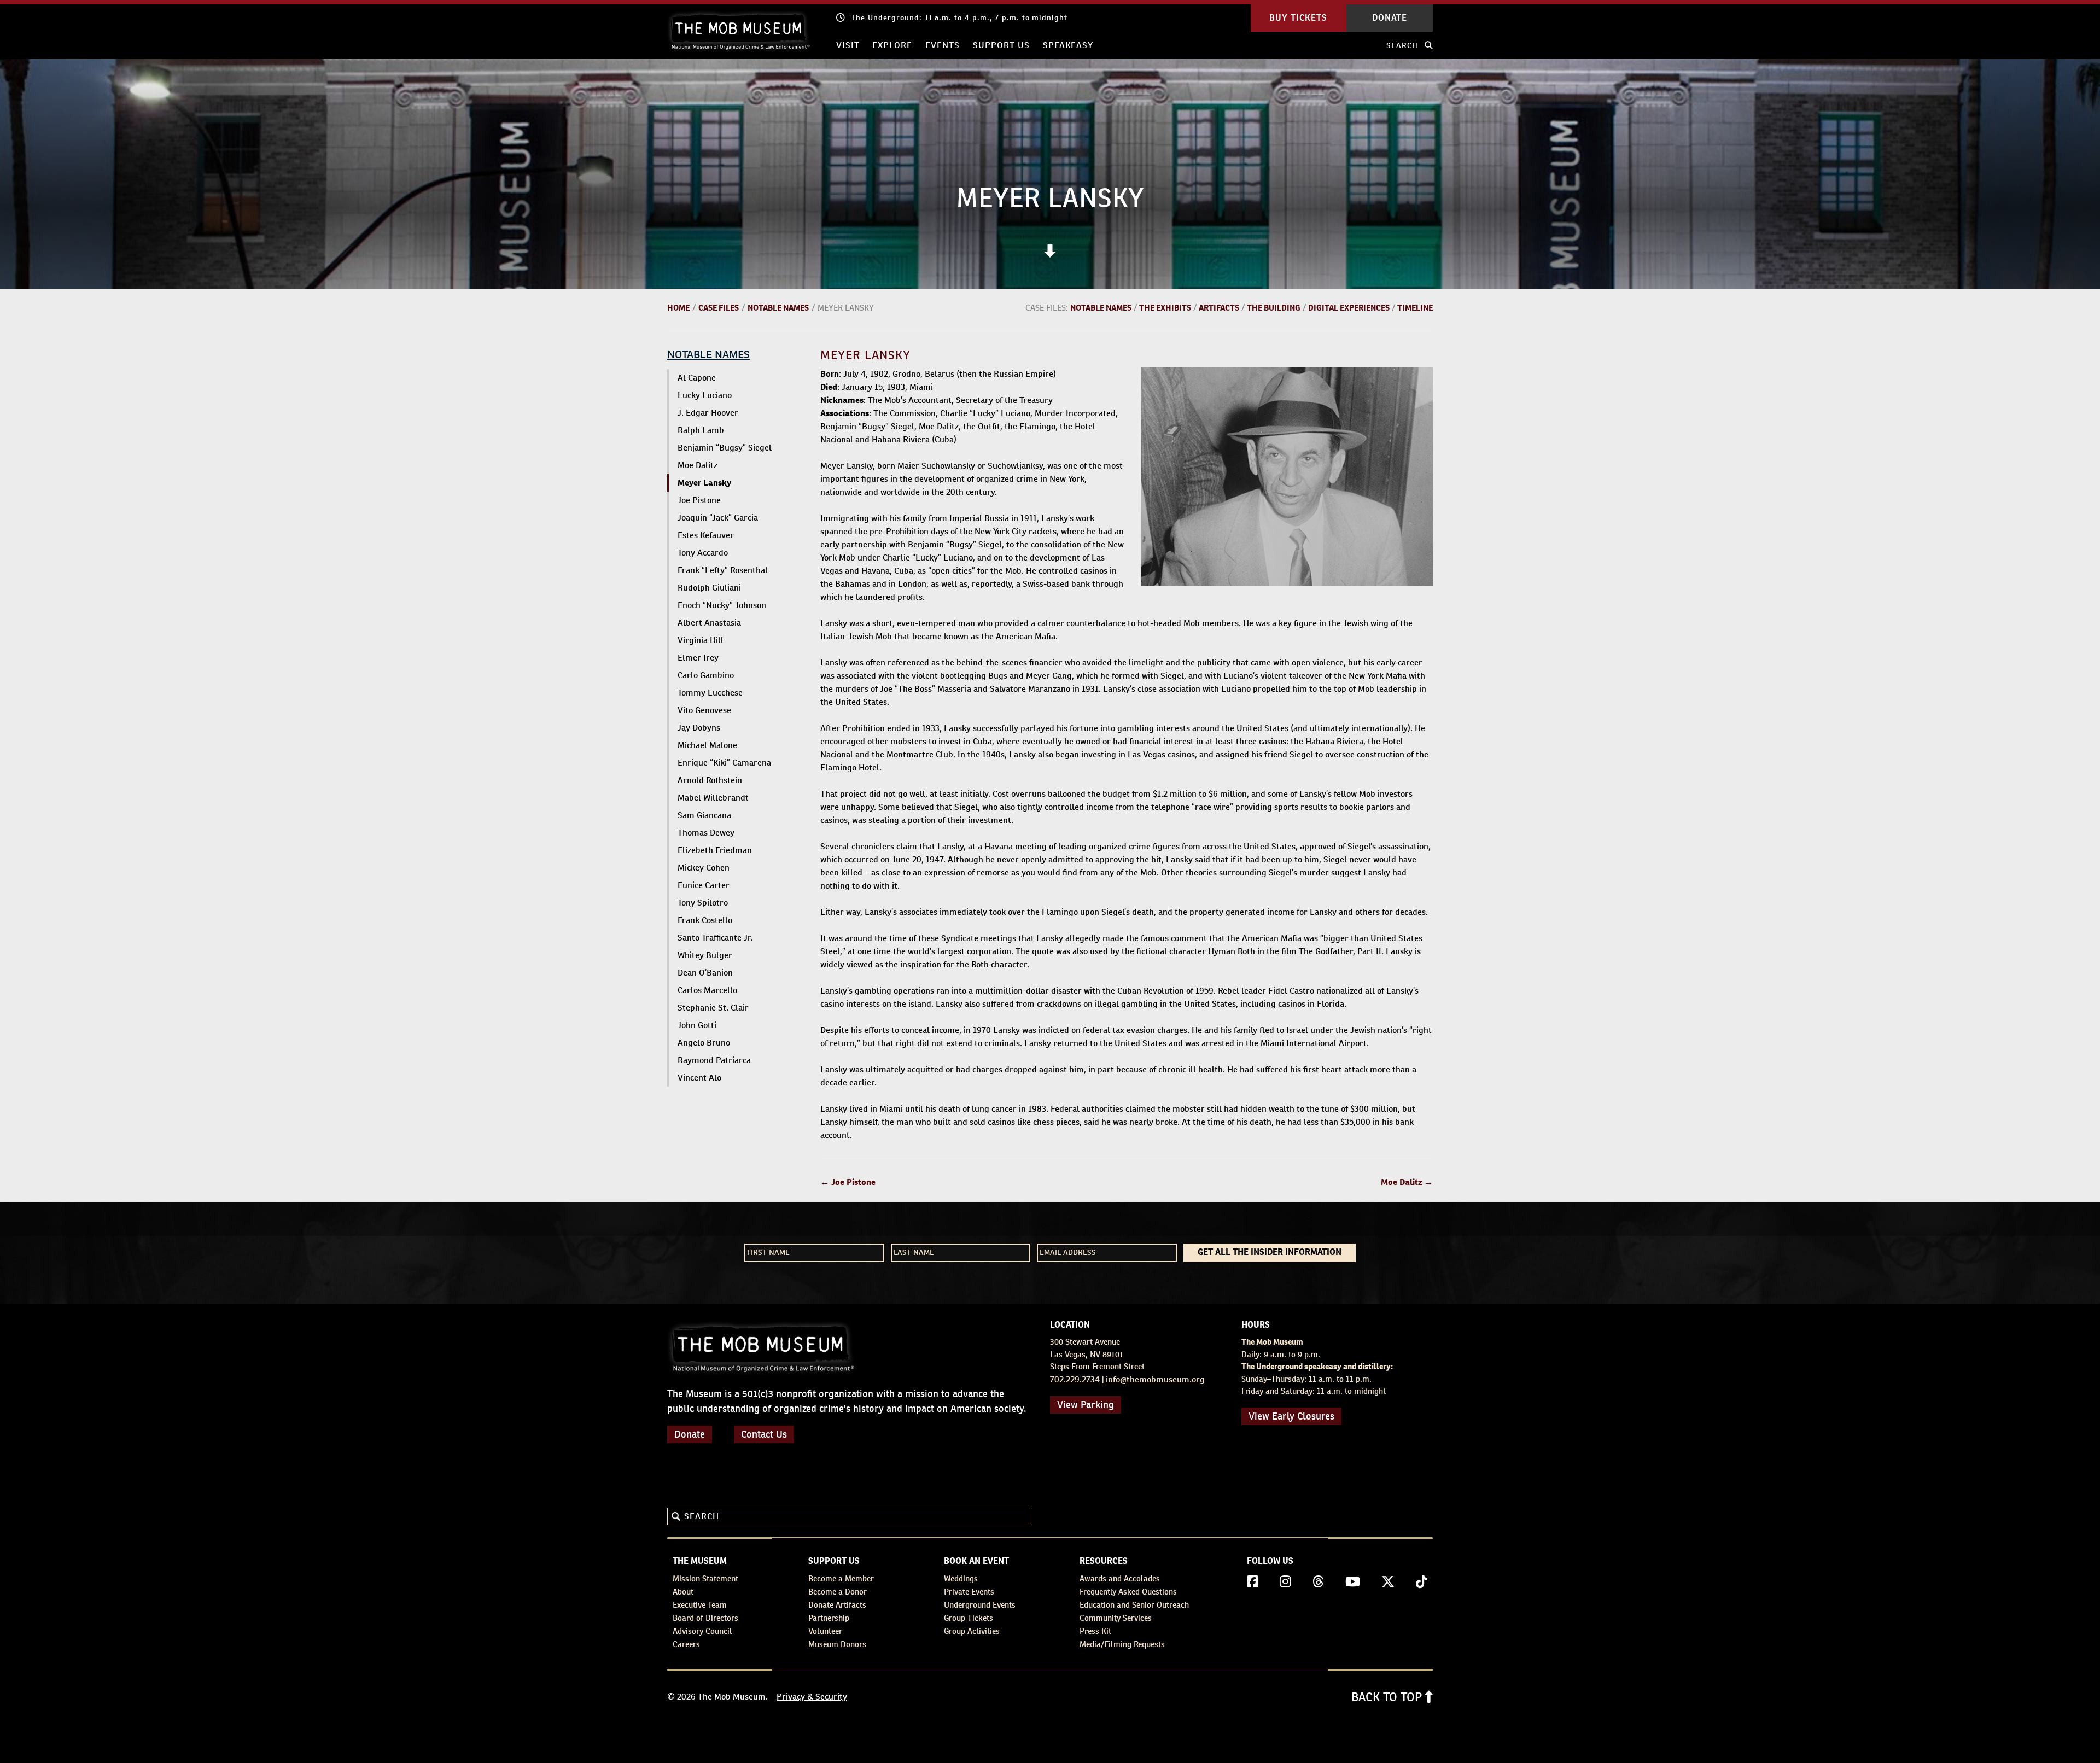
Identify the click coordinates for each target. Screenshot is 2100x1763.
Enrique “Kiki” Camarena (724, 763)
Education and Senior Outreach (1134, 1605)
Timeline (1415, 308)
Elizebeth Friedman (715, 850)
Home (678, 308)
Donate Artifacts (837, 1605)
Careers (686, 1644)
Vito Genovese (704, 710)
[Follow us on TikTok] (1422, 1582)
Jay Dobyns (699, 728)
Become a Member (841, 1578)
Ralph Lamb (701, 430)
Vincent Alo (699, 1078)
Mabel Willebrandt (713, 798)
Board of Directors (705, 1618)
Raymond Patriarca (714, 1060)
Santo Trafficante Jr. (715, 938)
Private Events (969, 1592)
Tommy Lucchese (710, 693)
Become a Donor (838, 1592)
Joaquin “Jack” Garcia (718, 518)
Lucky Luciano (705, 395)
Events (943, 45)
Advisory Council (702, 1631)
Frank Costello (705, 920)
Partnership (829, 1618)
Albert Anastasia (709, 623)
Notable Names (778, 308)
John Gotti (697, 1025)
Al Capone (697, 378)
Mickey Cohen (704, 868)
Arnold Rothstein (710, 780)
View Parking (1086, 1405)
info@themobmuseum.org (1155, 1379)
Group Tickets (969, 1618)
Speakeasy (1068, 45)
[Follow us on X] (1388, 1582)
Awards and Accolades (1120, 1578)
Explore (892, 45)
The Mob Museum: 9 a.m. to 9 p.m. (918, 17)
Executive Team (700, 1605)
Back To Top (1388, 1697)
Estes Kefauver (706, 535)
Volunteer (825, 1631)
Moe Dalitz (698, 465)
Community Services (1116, 1618)
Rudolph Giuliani (709, 588)
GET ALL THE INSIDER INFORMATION (1270, 1253)
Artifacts (1219, 308)
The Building (1274, 308)
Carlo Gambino (706, 675)
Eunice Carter (704, 885)
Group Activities (972, 1631)
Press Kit (1095, 1631)
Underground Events (980, 1605)
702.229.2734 (1075, 1379)
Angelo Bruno (704, 1043)
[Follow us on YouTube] (1353, 1582)
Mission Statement (705, 1578)
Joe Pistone (699, 500)
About (683, 1592)
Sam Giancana (704, 815)
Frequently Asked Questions (1128, 1592)
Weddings (961, 1578)
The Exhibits (1165, 308)
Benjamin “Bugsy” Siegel (725, 448)
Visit (848, 45)
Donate (690, 1434)
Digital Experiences (1349, 308)
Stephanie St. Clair (713, 1008)
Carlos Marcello (707, 990)
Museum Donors (837, 1644)
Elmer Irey (698, 658)
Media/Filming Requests (1122, 1644)
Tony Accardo (703, 553)
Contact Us (764, 1434)
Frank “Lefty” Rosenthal (723, 570)
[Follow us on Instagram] (1285, 1582)
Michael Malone (707, 745)
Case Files (719, 308)
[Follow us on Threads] (1318, 1582)
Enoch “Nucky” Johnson (722, 605)
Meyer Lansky (704, 483)
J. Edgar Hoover (708, 413)
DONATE (1390, 18)
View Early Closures (1291, 1416)
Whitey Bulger (705, 955)
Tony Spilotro (703, 903)
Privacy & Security (812, 1697)
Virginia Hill (701, 640)
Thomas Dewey (706, 833)
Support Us (1001, 45)
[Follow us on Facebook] (1253, 1582)
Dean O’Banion (705, 973)
